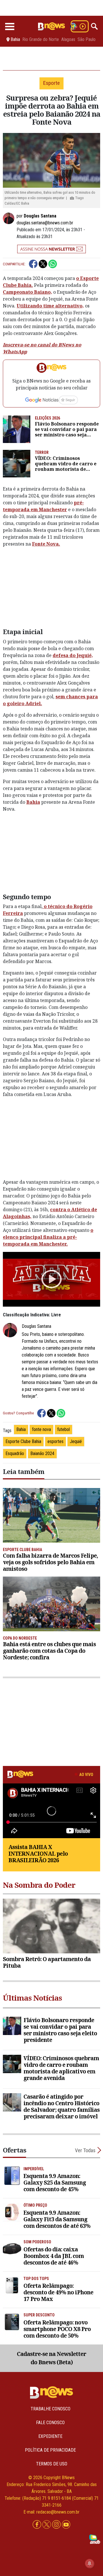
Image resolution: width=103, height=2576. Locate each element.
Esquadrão (15, 1453)
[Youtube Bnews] (66, 2525)
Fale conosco (50, 2423)
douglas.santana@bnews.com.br (45, 223)
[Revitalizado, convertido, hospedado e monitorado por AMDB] (95, 2539)
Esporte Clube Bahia (23, 1441)
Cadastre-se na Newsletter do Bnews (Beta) (51, 2358)
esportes (56, 1441)
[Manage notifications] (90, 2563)
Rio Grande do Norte (41, 40)
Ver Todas (85, 2150)
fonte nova (41, 1429)
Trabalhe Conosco (50, 2409)
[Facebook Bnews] (37, 2525)
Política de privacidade (50, 2450)
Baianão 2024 (42, 1453)
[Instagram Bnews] (57, 2525)
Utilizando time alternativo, (50, 306)
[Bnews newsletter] (51, 249)
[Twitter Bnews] (47, 2525)
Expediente (50, 2436)
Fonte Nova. (46, 544)
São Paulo (87, 40)
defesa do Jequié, (73, 655)
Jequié (76, 1441)
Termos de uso (52, 2464)
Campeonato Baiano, (27, 292)
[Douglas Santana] (10, 218)
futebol (64, 1429)
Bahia (33, 802)
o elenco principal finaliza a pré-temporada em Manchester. (48, 1237)
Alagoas (68, 40)
